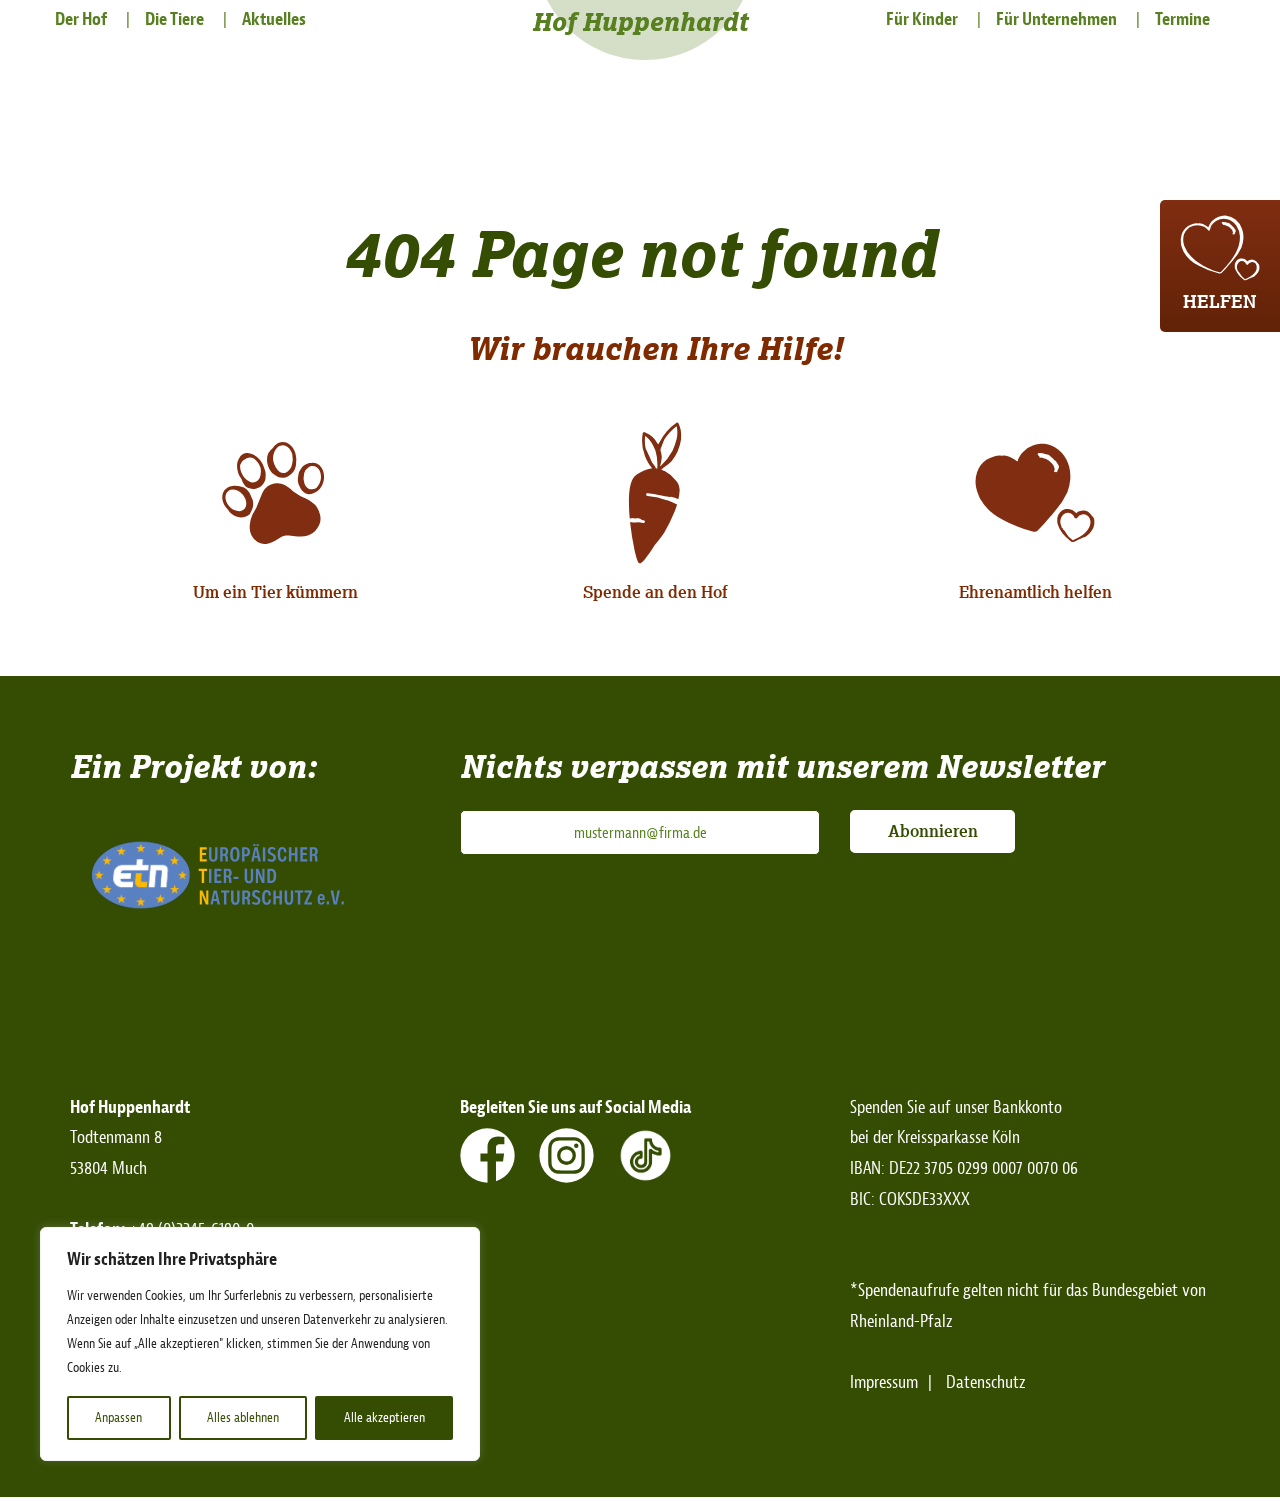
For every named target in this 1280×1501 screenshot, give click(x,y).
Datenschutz (986, 1382)
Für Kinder (922, 19)
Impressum (884, 1382)
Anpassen (118, 1417)
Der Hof (81, 19)
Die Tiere (174, 19)
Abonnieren (933, 831)
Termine (1182, 19)
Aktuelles (274, 19)
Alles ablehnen (243, 1417)
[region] (260, 1344)
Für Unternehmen (1056, 19)
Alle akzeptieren (384, 1417)
